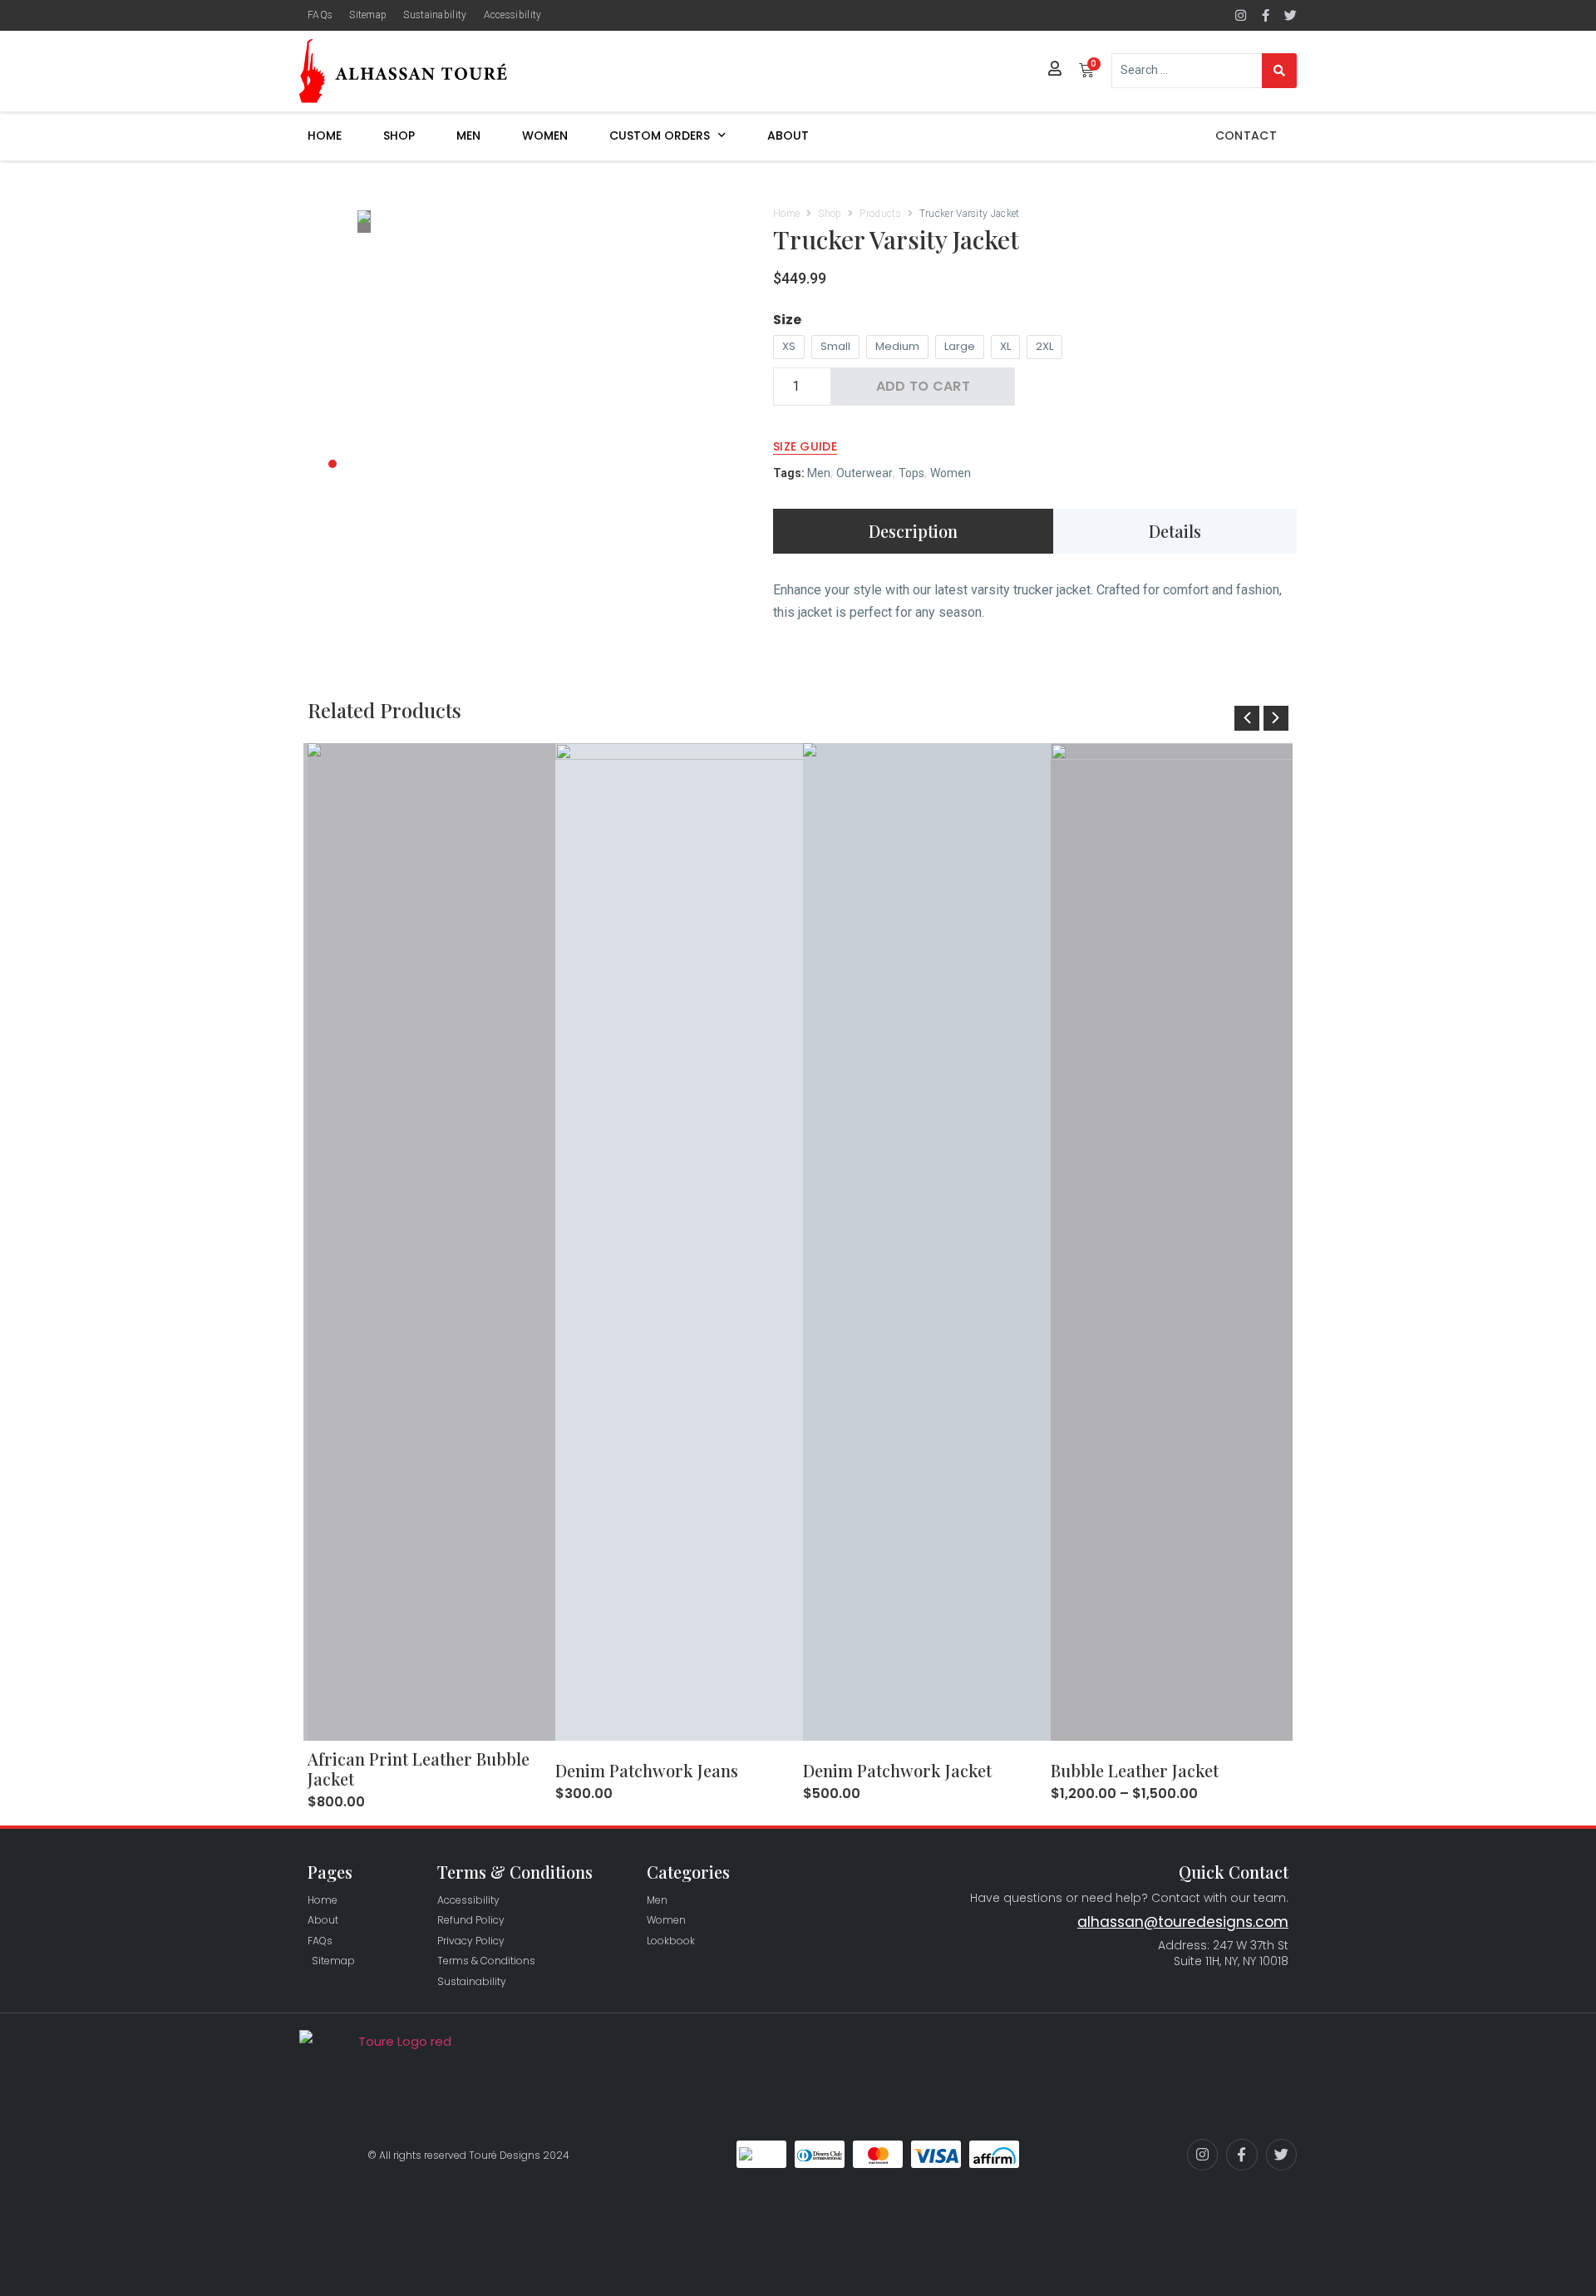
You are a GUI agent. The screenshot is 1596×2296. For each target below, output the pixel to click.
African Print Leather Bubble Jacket (419, 1769)
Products (880, 214)
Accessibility (513, 15)
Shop (399, 135)
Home (325, 135)
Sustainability (435, 15)
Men (468, 135)
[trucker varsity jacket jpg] (549, 222)
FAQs (320, 15)
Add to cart (923, 386)
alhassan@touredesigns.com (1183, 1922)
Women (545, 135)
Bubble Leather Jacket (1135, 1770)
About (788, 135)
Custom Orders (660, 135)
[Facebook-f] (1266, 15)
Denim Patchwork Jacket (897, 1770)
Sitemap (368, 15)
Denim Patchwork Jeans (647, 1770)
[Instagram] (1241, 15)
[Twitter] (1291, 15)
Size (787, 320)
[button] (1247, 718)
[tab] (913, 531)
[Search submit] (1279, 71)
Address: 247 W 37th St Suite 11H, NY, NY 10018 (1223, 1954)
